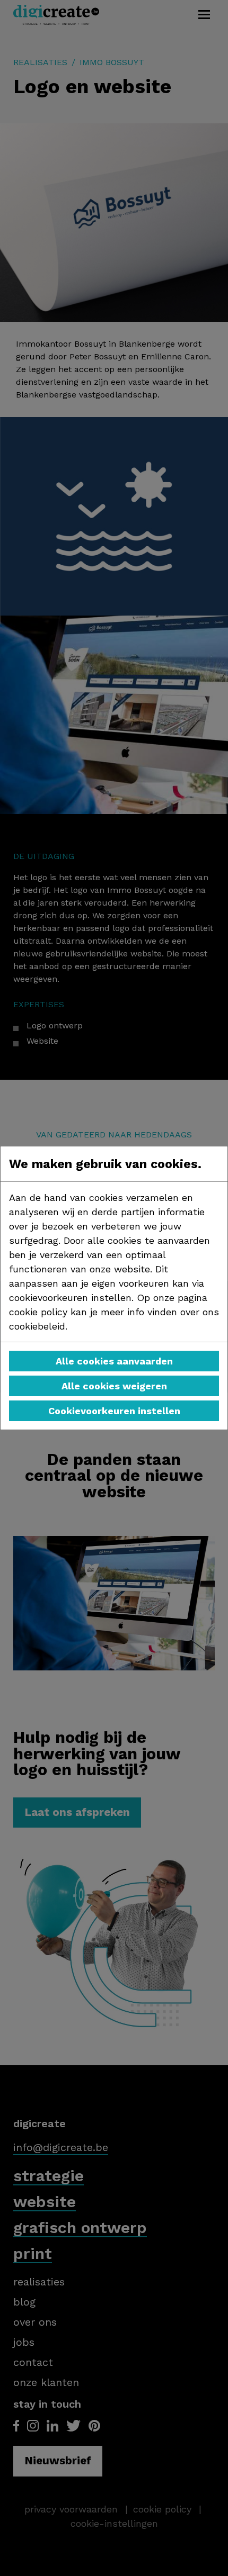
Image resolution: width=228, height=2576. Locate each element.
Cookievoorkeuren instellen (114, 1411)
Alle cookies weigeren (114, 1386)
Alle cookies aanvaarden (114, 1361)
